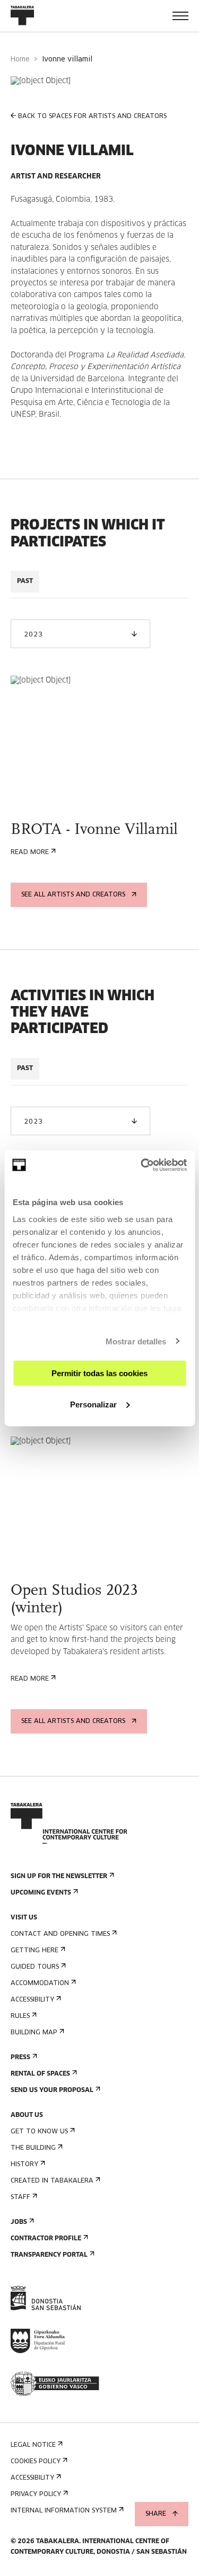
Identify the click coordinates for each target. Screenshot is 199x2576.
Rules (20, 2016)
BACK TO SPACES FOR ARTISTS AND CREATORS (92, 116)
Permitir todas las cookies (99, 1373)
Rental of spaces (40, 2074)
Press (20, 2058)
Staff (20, 2197)
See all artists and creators (73, 895)
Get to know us (39, 2132)
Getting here (34, 1951)
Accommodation (40, 1983)
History (24, 2165)
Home (20, 60)
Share (156, 2514)
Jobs (19, 2222)
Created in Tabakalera (52, 2181)
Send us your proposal (52, 2090)
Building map (34, 2033)
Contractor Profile (46, 2239)
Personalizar (93, 1404)
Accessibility (32, 2000)
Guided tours (35, 1967)
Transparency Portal (49, 2255)
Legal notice (33, 2445)
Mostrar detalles (136, 1341)
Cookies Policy (36, 2462)
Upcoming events (41, 1893)
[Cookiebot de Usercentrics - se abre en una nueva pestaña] (142, 1165)
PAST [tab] (25, 581)
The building (33, 2148)
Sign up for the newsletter (59, 1877)
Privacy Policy (36, 2494)
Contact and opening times (60, 1934)
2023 (33, 635)
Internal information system (64, 2511)
